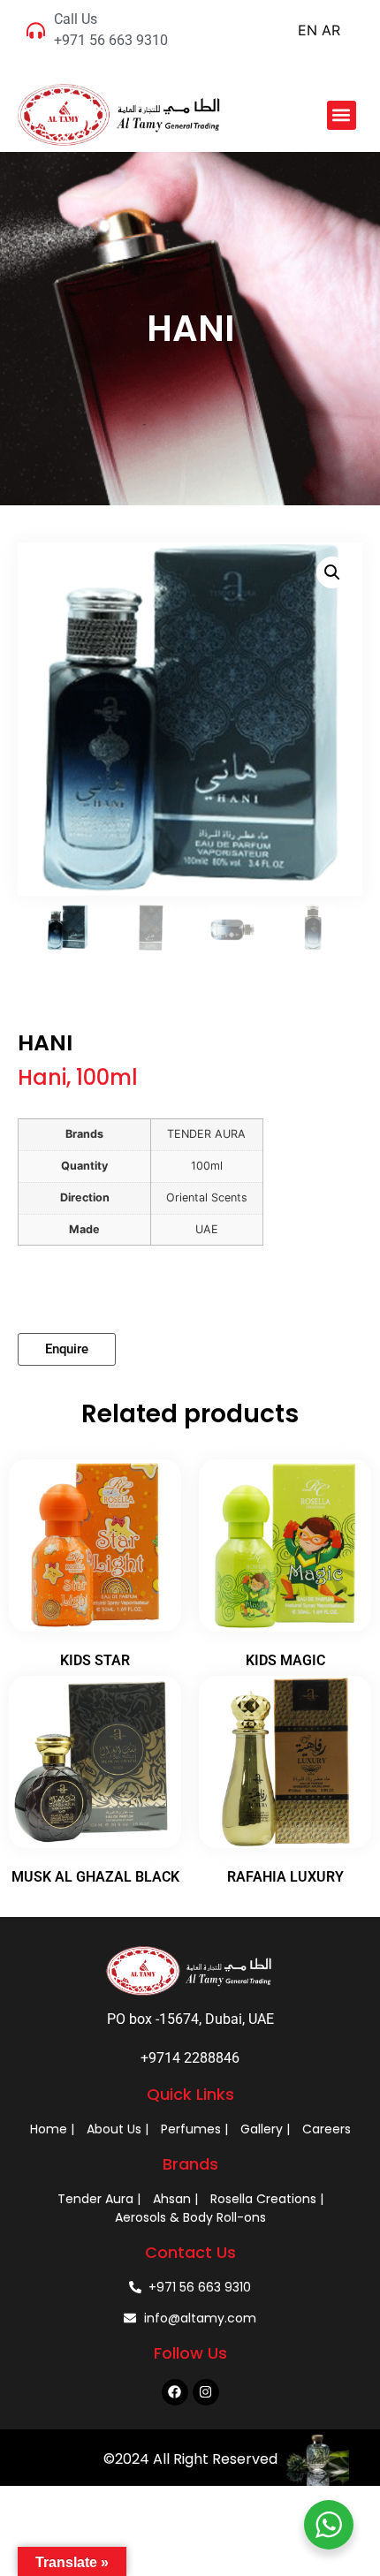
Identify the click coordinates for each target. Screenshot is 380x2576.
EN (308, 30)
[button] (342, 115)
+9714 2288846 (190, 2058)
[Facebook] (175, 2392)
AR (331, 30)
